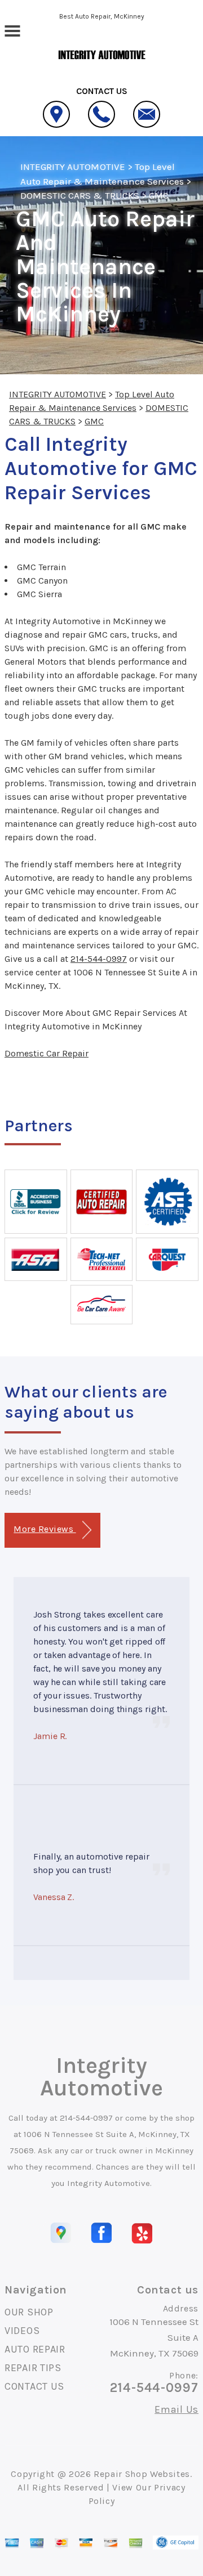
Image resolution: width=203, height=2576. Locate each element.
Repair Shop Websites (142, 2474)
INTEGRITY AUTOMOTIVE (73, 167)
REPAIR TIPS (33, 2368)
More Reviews (45, 1529)
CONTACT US (34, 2386)
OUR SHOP (29, 2312)
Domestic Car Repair (47, 1053)
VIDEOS (22, 2331)
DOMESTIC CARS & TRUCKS (80, 195)
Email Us (176, 2409)
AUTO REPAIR (35, 2349)
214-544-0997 (99, 959)
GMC (159, 195)
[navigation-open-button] (12, 30)
